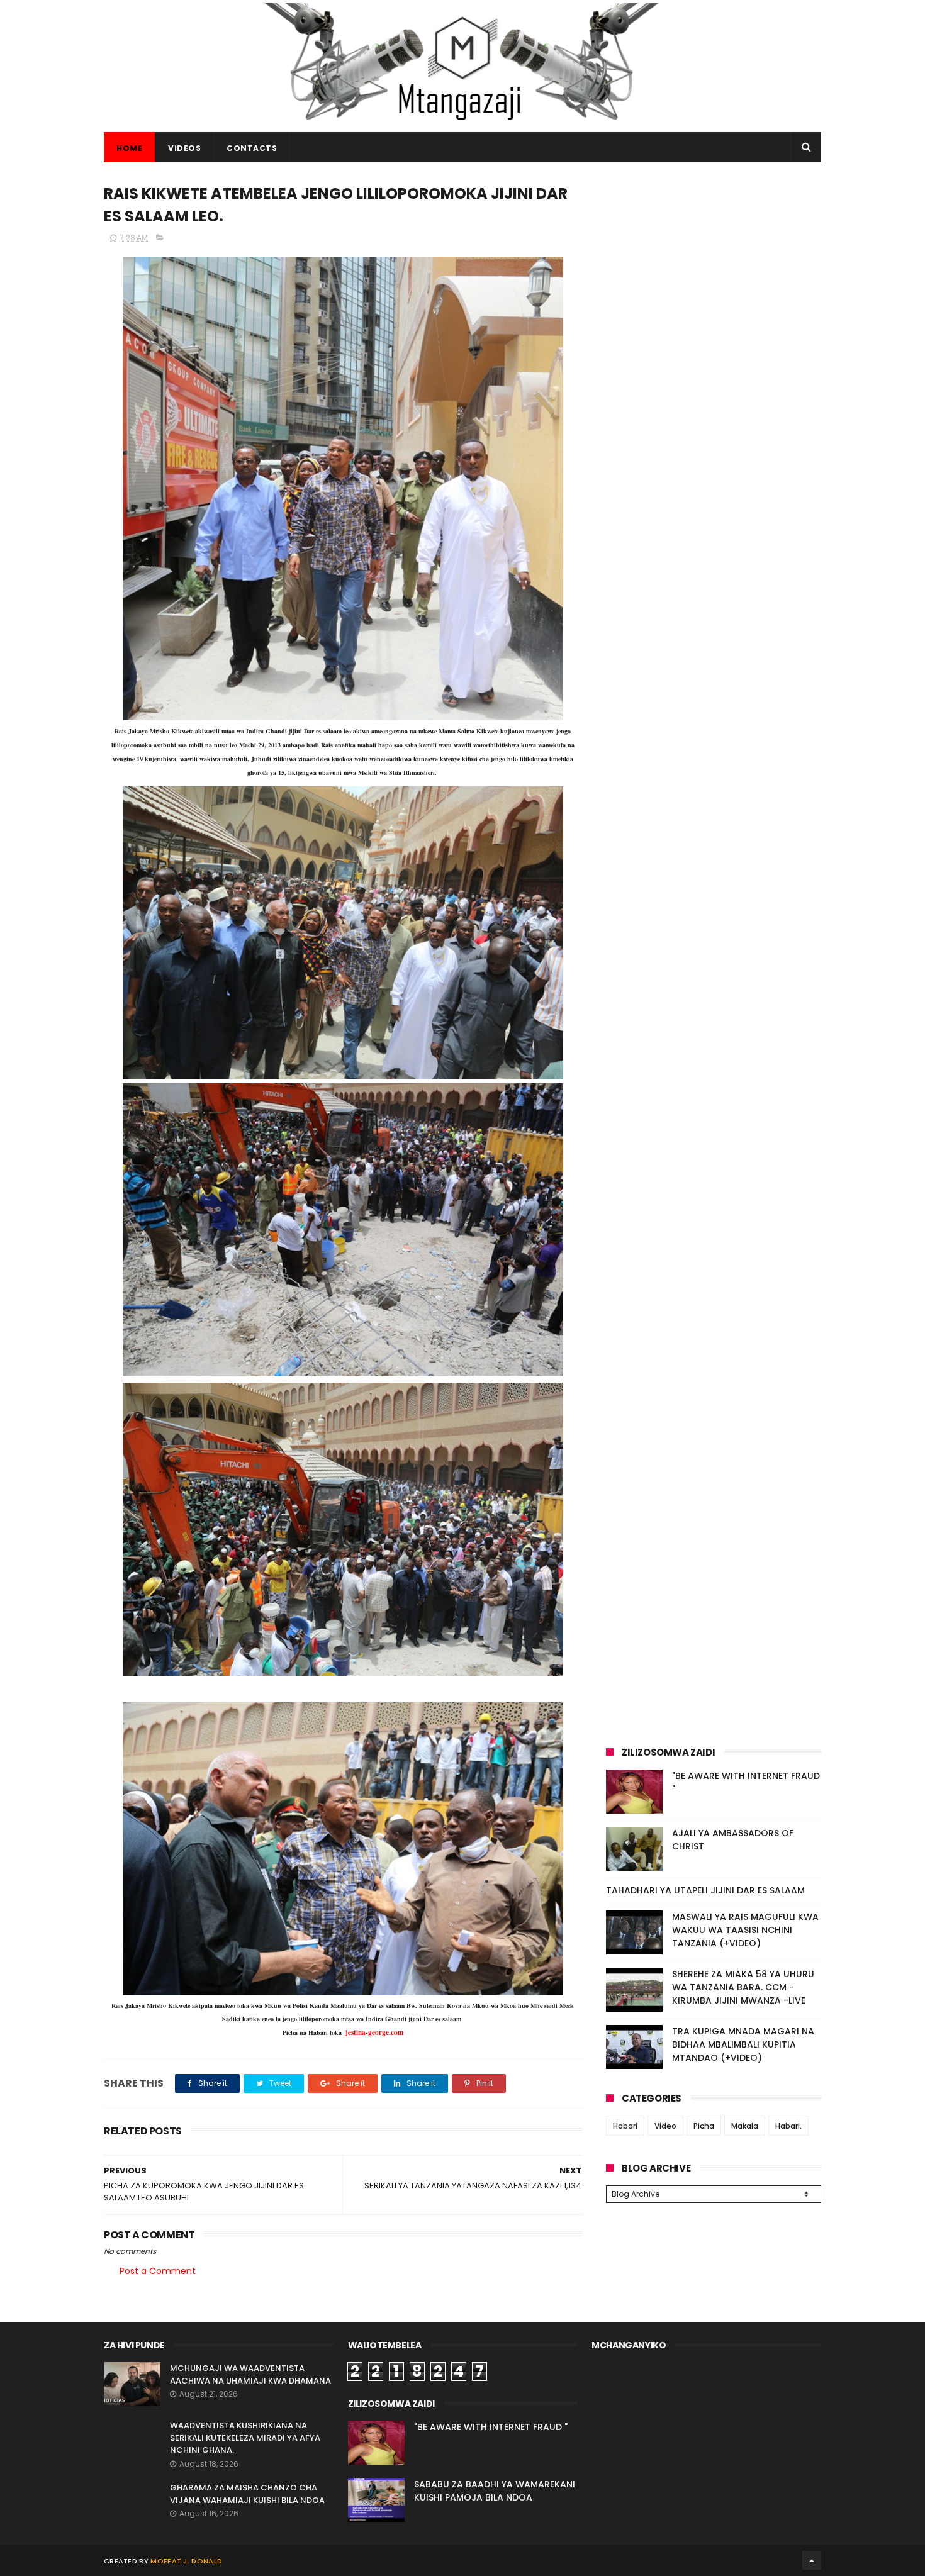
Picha (704, 2126)
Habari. (788, 2126)
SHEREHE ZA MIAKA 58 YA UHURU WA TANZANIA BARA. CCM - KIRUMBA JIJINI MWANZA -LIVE (743, 1987)
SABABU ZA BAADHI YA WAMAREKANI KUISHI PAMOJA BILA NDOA (495, 2491)
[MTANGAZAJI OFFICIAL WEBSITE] (462, 126)
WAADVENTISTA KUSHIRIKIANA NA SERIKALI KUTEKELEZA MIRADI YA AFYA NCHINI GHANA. (245, 2438)
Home (129, 148)
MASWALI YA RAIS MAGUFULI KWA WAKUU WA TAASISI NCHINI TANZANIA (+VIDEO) (745, 1930)
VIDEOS (184, 148)
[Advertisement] (714, 269)
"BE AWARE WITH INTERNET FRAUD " (491, 2427)
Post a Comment (158, 2271)
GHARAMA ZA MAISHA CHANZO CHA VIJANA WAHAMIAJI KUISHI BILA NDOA (247, 2494)
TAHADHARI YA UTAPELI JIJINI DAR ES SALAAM (705, 1890)
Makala (745, 2126)
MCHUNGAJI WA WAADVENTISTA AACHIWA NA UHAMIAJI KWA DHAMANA (250, 2374)
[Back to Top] (812, 2560)
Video (665, 2126)
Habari (625, 2126)
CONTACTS (252, 148)
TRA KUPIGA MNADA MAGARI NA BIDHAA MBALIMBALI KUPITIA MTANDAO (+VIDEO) (743, 2044)
